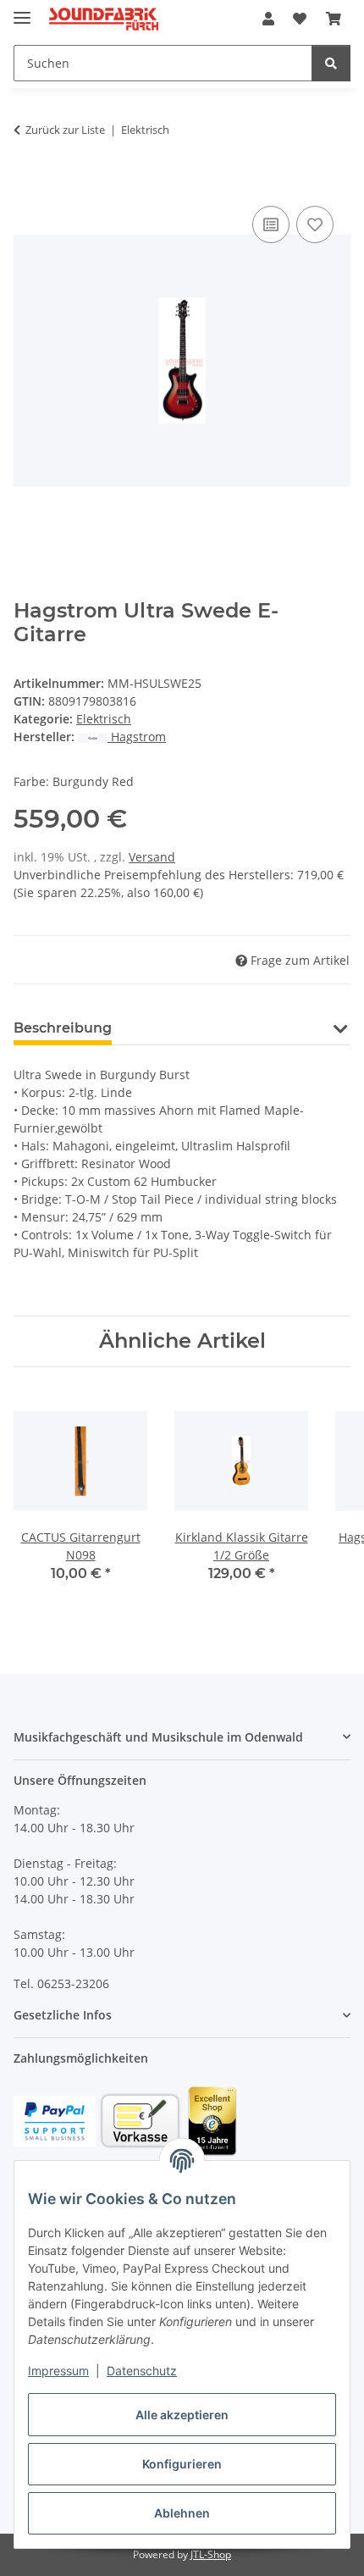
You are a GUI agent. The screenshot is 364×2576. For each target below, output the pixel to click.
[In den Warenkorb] (27, 183)
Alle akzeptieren (182, 2415)
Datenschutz (142, 2371)
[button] (268, 19)
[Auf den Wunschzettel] (315, 224)
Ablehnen (182, 2513)
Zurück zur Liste (65, 130)
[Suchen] (331, 63)
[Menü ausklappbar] (22, 11)
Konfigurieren (182, 2464)
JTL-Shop (211, 2554)
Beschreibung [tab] (63, 1028)
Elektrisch (104, 719)
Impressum (58, 2371)
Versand (152, 857)
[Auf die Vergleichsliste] (271, 224)
